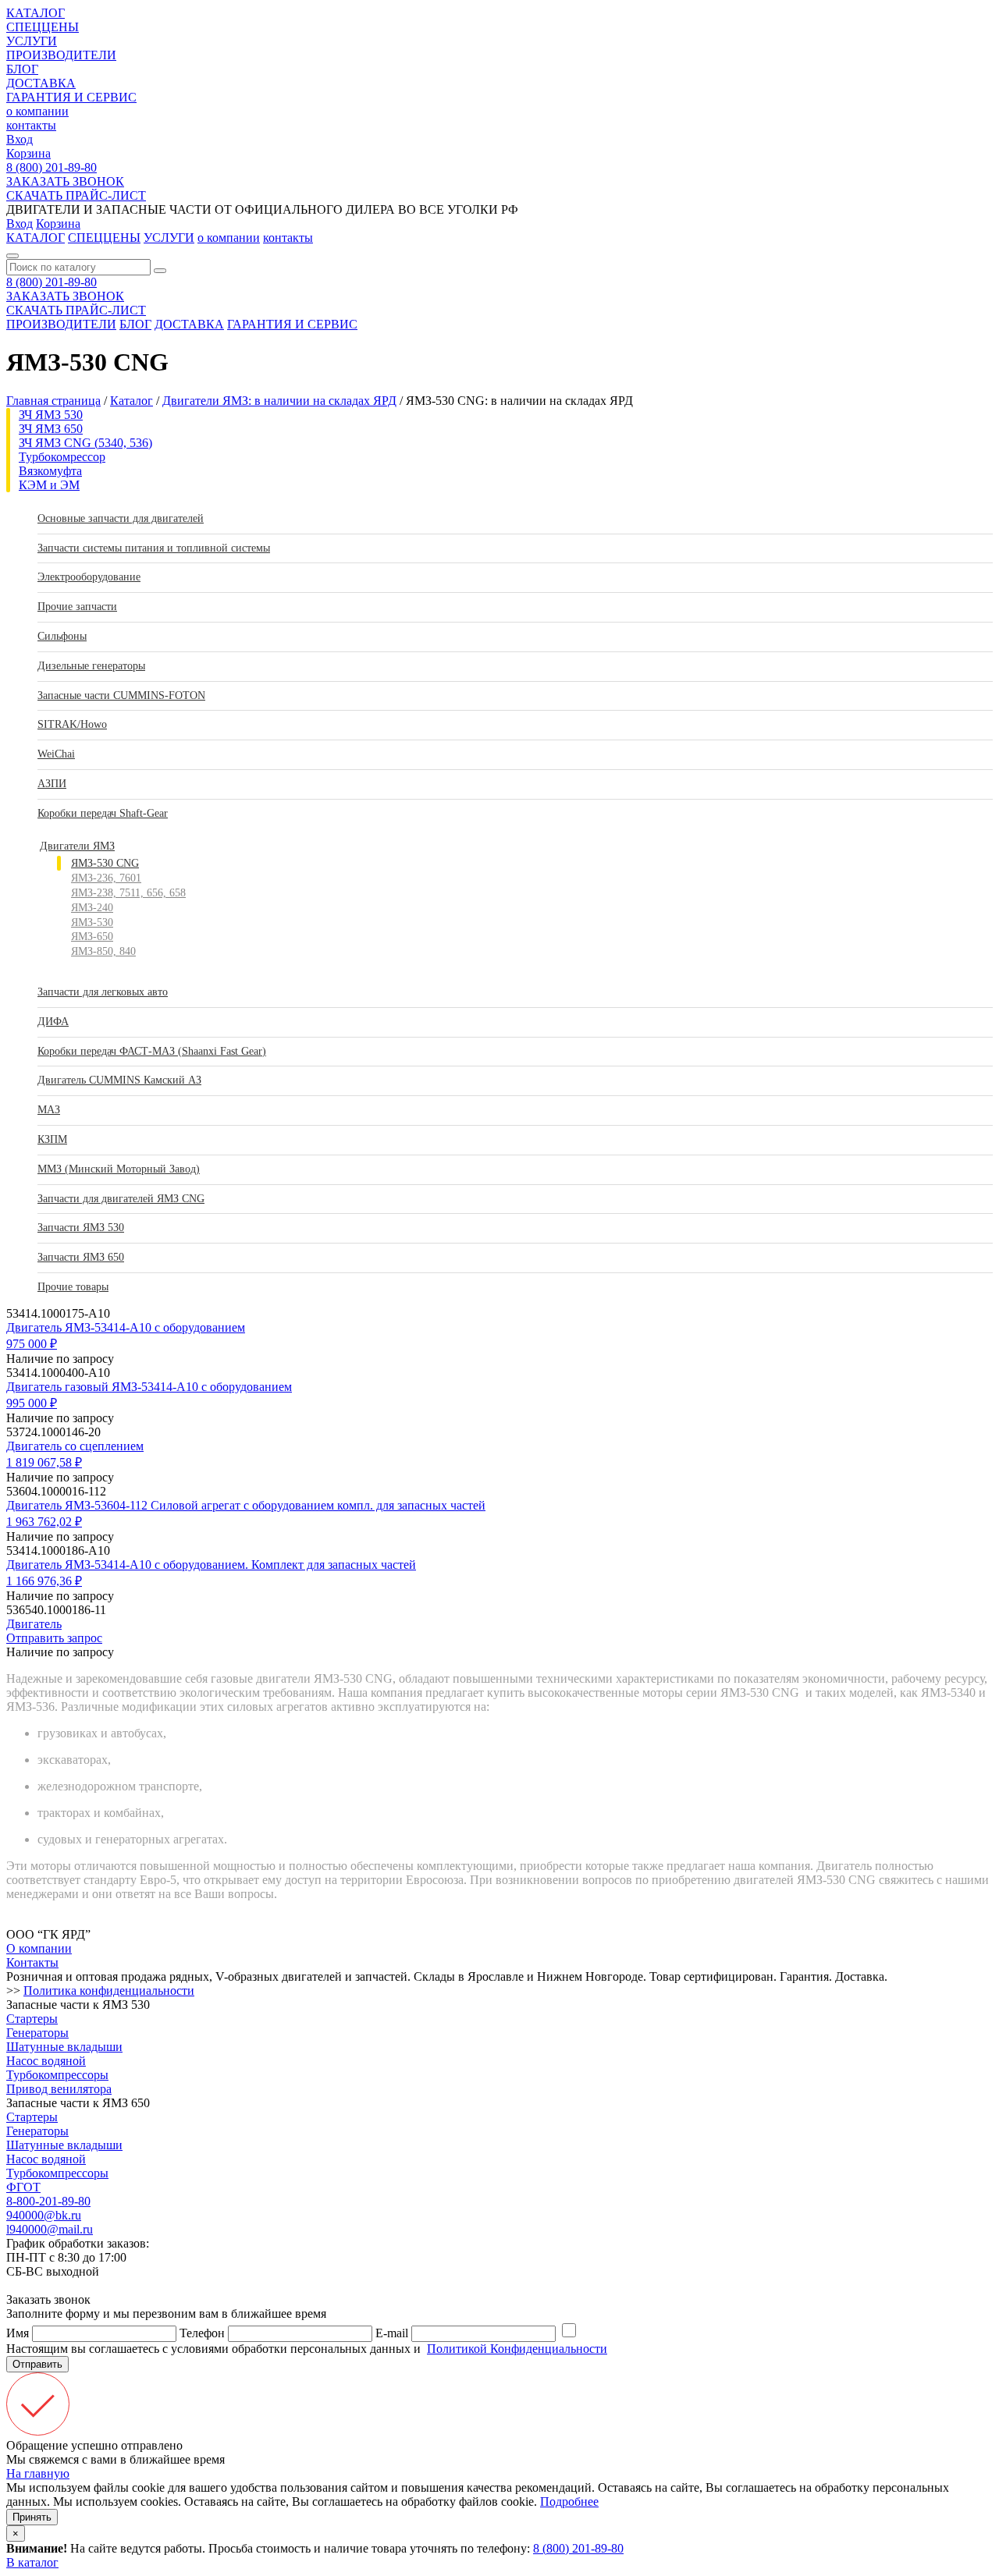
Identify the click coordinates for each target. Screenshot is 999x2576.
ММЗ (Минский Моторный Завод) (119, 1169)
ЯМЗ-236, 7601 (106, 878)
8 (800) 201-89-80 (52, 167)
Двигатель (34, 1624)
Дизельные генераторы (91, 666)
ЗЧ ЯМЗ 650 (51, 429)
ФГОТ (23, 2187)
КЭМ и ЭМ (49, 485)
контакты (31, 125)
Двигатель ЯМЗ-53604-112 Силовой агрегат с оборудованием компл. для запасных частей (246, 1505)
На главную (38, 2473)
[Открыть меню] (12, 256)
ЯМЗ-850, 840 (103, 951)
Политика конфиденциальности (109, 1991)
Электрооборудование (89, 577)
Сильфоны (62, 636)
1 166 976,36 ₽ (44, 1581)
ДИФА (53, 1022)
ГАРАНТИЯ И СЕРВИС (71, 97)
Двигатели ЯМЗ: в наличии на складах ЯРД (279, 401)
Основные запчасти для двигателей (121, 518)
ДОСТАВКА (41, 83)
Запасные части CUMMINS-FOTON (121, 695)
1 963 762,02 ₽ (44, 1522)
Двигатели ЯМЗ (77, 846)
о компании (37, 111)
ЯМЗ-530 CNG (105, 863)
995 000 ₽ (32, 1403)
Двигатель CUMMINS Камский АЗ (119, 1080)
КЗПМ (52, 1139)
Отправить (37, 2364)
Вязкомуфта (50, 471)
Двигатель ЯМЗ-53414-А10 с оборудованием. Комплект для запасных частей (211, 1565)
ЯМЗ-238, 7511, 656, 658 (128, 893)
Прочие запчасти (77, 607)
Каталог (132, 401)
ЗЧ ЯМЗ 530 (51, 415)
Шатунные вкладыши (64, 2047)
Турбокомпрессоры (57, 2075)
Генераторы (37, 2033)
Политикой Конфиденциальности (517, 2349)
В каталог (32, 2562)
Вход (20, 139)
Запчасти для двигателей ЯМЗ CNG (121, 1199)
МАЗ (49, 1110)
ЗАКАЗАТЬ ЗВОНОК (65, 181)
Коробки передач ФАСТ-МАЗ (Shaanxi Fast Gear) (152, 1051)
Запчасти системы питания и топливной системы (154, 548)
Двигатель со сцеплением (75, 1446)
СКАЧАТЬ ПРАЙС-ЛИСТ (76, 195)
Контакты (32, 1962)
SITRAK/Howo (72, 724)
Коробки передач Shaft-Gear (103, 813)
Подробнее (569, 2501)
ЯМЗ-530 (92, 923)
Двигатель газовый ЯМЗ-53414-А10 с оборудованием (149, 1387)
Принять (32, 2517)
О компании (39, 1948)
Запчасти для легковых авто (103, 992)
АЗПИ (52, 784)
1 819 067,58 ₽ (44, 1462)
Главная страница (53, 401)
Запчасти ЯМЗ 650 (81, 1257)
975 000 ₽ (32, 1344)
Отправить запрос (54, 1638)
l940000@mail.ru (50, 2229)
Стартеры (32, 2019)
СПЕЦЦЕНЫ (43, 27)
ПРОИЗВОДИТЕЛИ (61, 55)
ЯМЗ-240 (92, 908)
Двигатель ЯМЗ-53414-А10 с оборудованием (126, 1327)
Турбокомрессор (62, 457)
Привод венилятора (59, 2089)
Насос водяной (46, 2061)
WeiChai (56, 754)
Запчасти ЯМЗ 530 (81, 1228)
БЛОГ (22, 69)
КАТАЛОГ (36, 13)
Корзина (28, 153)
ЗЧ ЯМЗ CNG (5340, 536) (85, 443)
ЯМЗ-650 (92, 937)
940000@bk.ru (44, 2215)
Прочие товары (73, 1287)
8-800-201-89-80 (48, 2201)
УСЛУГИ (32, 41)
